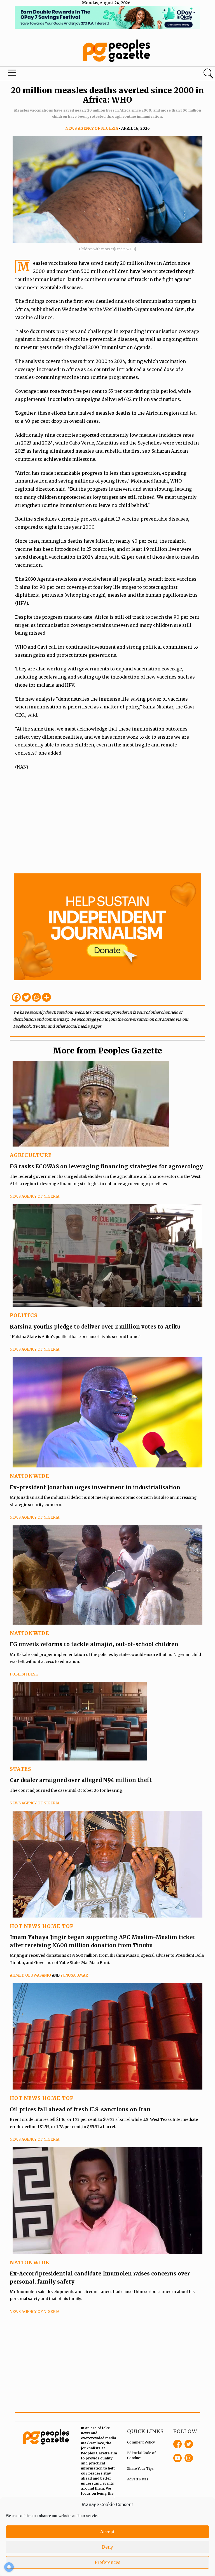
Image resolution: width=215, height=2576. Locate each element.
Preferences (107, 2562)
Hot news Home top (42, 1926)
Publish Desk (24, 1674)
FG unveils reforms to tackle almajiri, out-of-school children (94, 1644)
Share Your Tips (140, 2469)
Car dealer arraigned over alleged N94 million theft (81, 1780)
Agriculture (31, 1155)
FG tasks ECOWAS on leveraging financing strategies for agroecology (106, 1166)
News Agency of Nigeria (92, 128)
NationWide (30, 1476)
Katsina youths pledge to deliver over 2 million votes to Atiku (95, 1327)
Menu (12, 74)
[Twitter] (26, 997)
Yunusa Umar (74, 1975)
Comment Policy (141, 2442)
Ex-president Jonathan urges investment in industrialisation (95, 1487)
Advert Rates (138, 2479)
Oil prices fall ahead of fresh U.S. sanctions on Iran (80, 2109)
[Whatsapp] (36, 997)
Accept (107, 2532)
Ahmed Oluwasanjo (30, 1975)
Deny (107, 2547)
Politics (24, 1315)
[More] (46, 997)
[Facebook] (16, 997)
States (21, 1769)
